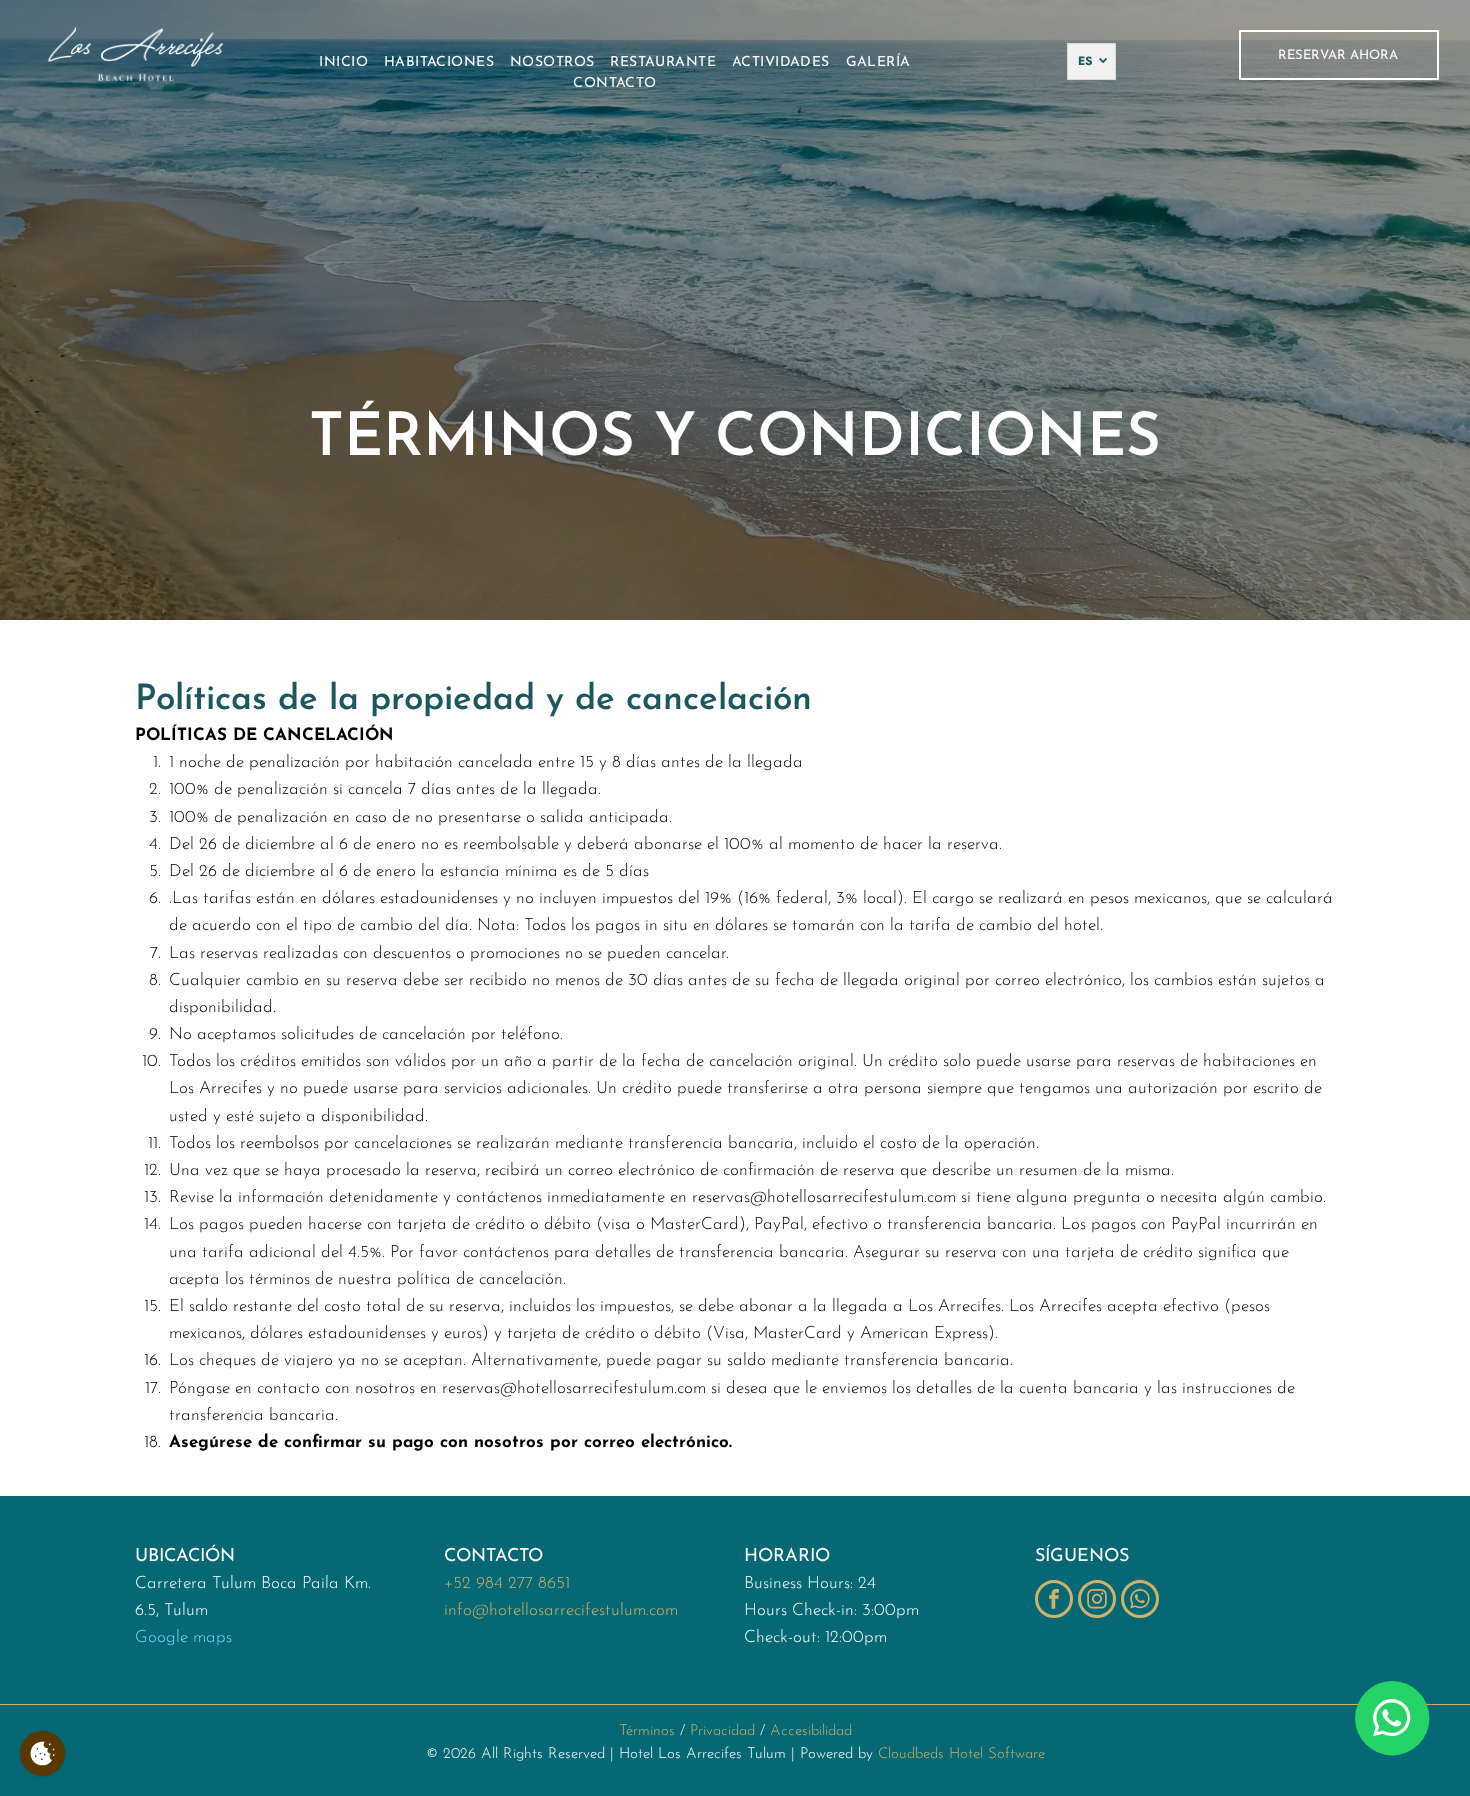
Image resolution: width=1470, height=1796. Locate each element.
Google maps (183, 1637)
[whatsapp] (1140, 1601)
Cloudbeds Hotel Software (961, 1754)
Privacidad (722, 1731)
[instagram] (1097, 1601)
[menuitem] (343, 62)
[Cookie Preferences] (42, 1753)
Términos (647, 1731)
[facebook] (1054, 1601)
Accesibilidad (811, 1731)
